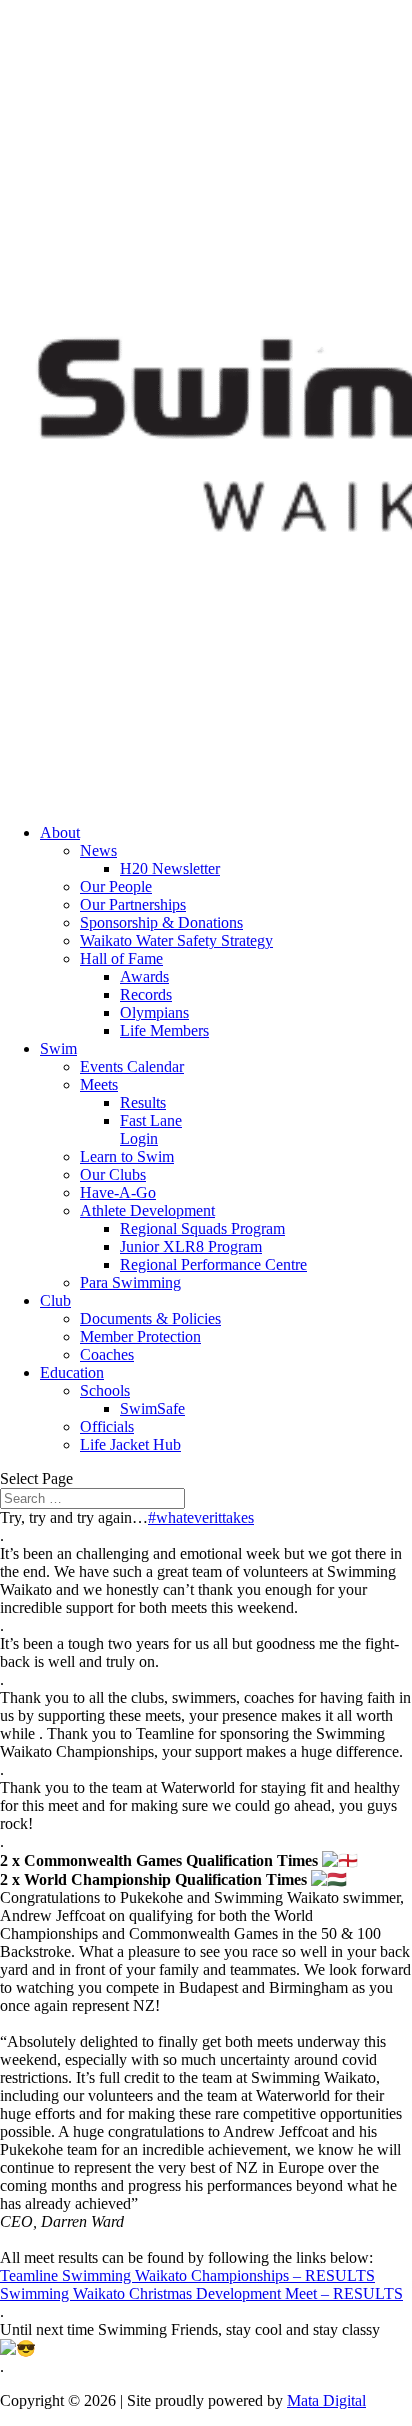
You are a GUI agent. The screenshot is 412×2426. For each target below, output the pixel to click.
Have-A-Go (118, 1192)
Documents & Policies (150, 1318)
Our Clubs (113, 1174)
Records (146, 994)
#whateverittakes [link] (201, 1517)
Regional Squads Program (202, 1228)
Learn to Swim (127, 1156)
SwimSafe (152, 1408)
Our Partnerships (133, 904)
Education (72, 1372)
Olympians (154, 1012)
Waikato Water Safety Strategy (176, 940)
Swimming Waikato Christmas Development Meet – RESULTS (201, 2293)
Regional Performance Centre (213, 1264)
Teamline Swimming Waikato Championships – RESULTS (187, 2275)
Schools (105, 1390)
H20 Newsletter (170, 868)
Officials (107, 1426)
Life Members (164, 1030)
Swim (58, 1048)
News (98, 850)
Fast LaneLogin (151, 1129)
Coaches (107, 1354)
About (60, 832)
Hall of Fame (121, 958)
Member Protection (140, 1336)
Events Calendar (132, 1066)
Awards (144, 976)
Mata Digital (326, 2400)
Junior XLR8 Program (191, 1246)
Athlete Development (147, 1210)
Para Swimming (130, 1282)
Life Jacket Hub (130, 1444)
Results (143, 1102)
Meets (99, 1084)
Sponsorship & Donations (161, 922)
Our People (116, 886)
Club (55, 1300)
